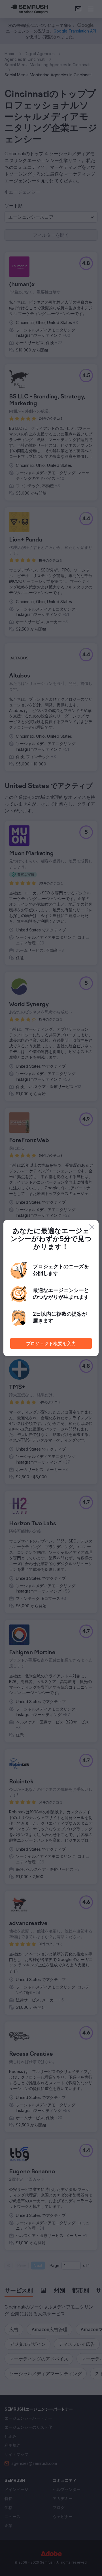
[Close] (92, 1227)
